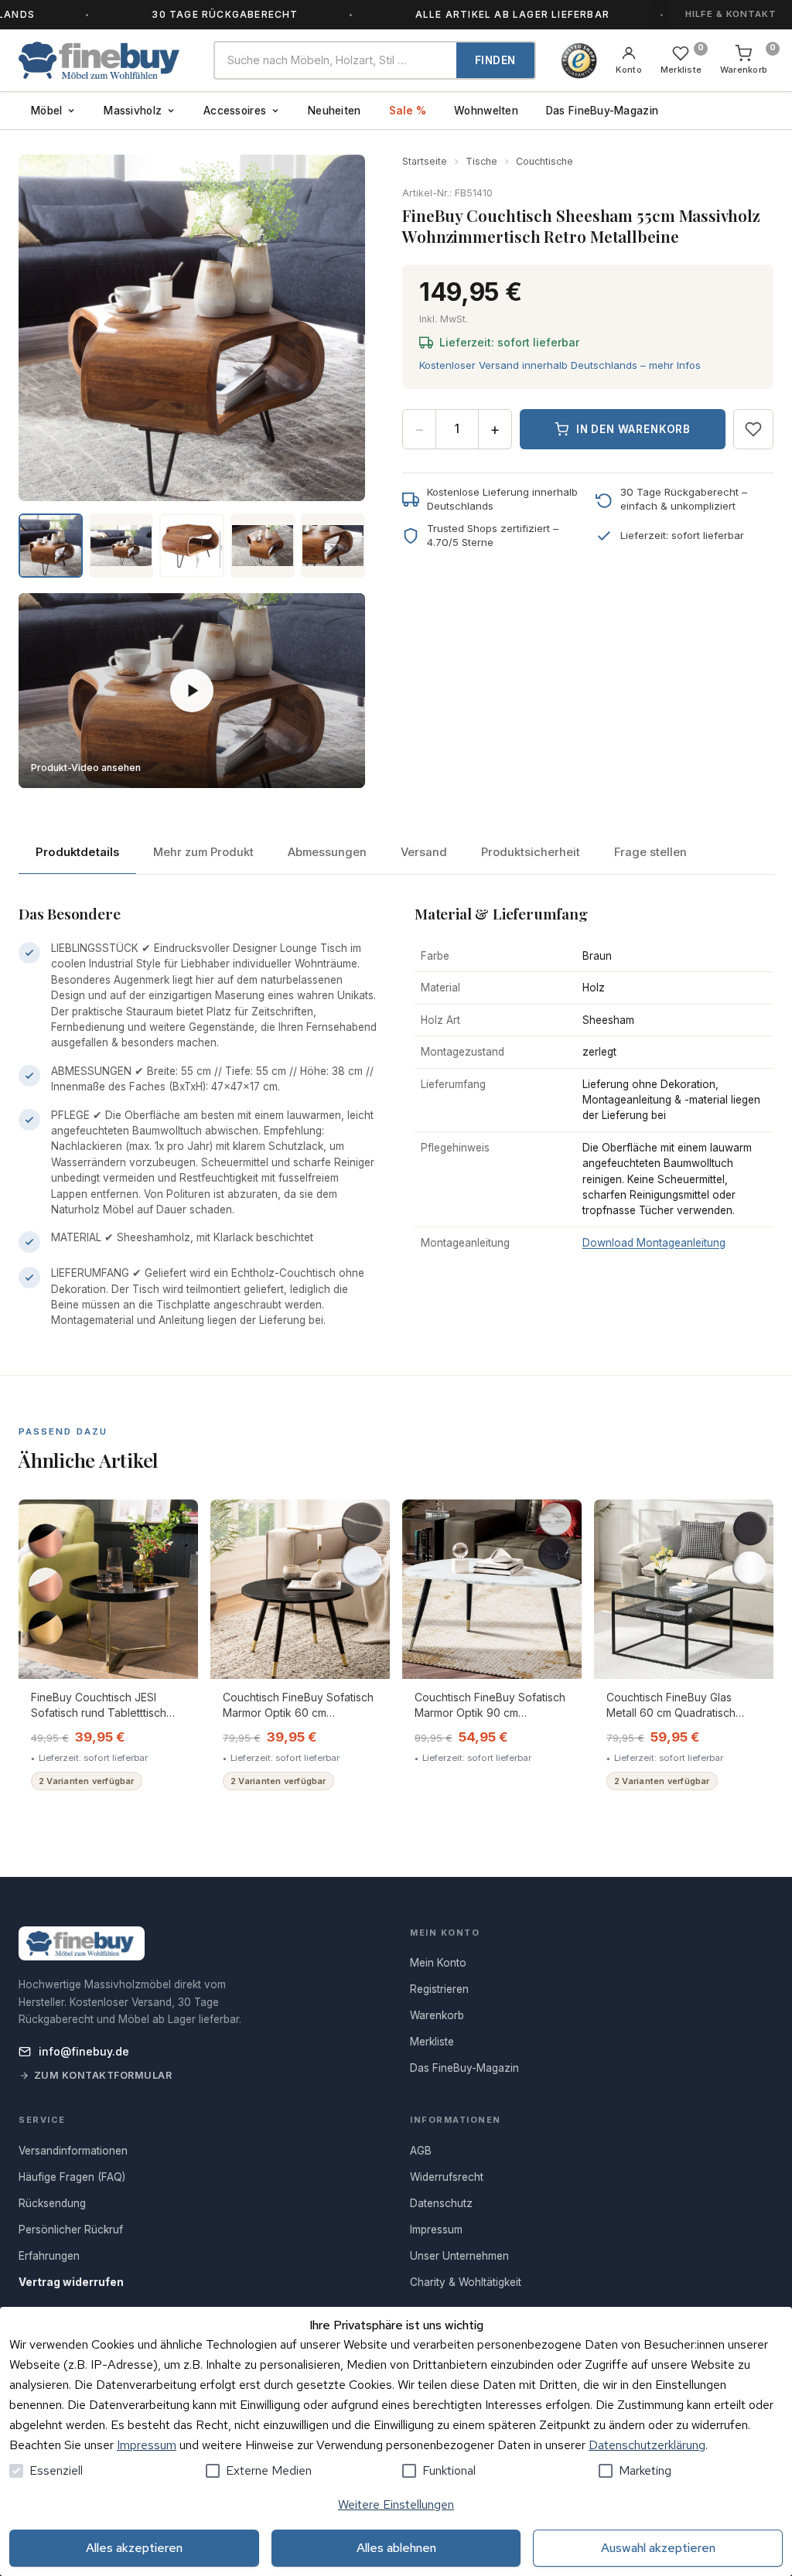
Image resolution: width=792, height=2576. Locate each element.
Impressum (147, 2445)
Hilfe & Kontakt (731, 14)
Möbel (46, 111)
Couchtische (544, 161)
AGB (421, 2151)
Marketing (645, 2470)
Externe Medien (269, 2470)
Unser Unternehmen (459, 2256)
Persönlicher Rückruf (71, 2230)
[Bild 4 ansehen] (263, 546)
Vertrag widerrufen (71, 2282)
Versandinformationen (73, 2151)
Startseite (425, 161)
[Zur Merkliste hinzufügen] (753, 429)
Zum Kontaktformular (103, 2075)
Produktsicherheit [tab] (531, 852)
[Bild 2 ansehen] (121, 546)
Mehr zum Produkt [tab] (203, 852)
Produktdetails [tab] (77, 852)
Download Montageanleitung (654, 1243)
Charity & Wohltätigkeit (466, 2282)
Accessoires (235, 111)
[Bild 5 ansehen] (333, 546)
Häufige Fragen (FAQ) (72, 2177)
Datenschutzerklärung (647, 2445)
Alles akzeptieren (134, 2548)
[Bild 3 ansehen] (191, 546)
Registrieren (439, 1989)
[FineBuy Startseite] (104, 60)
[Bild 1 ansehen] (51, 546)
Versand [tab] (424, 852)
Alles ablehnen (396, 2548)
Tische (481, 161)
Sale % (408, 111)
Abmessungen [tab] (327, 852)
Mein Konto (438, 1963)
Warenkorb (437, 2015)
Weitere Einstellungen (396, 2504)
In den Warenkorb (633, 429)
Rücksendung (52, 2203)
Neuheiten (334, 111)
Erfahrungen (49, 2256)
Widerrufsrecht (447, 2177)
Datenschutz (441, 2203)
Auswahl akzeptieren (658, 2548)
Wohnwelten (486, 111)
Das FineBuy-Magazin (602, 111)
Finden (495, 60)
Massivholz (133, 111)
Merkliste (432, 2042)
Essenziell (56, 2470)
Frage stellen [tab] (650, 852)
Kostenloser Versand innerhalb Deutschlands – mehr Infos (560, 365)
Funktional (449, 2470)
